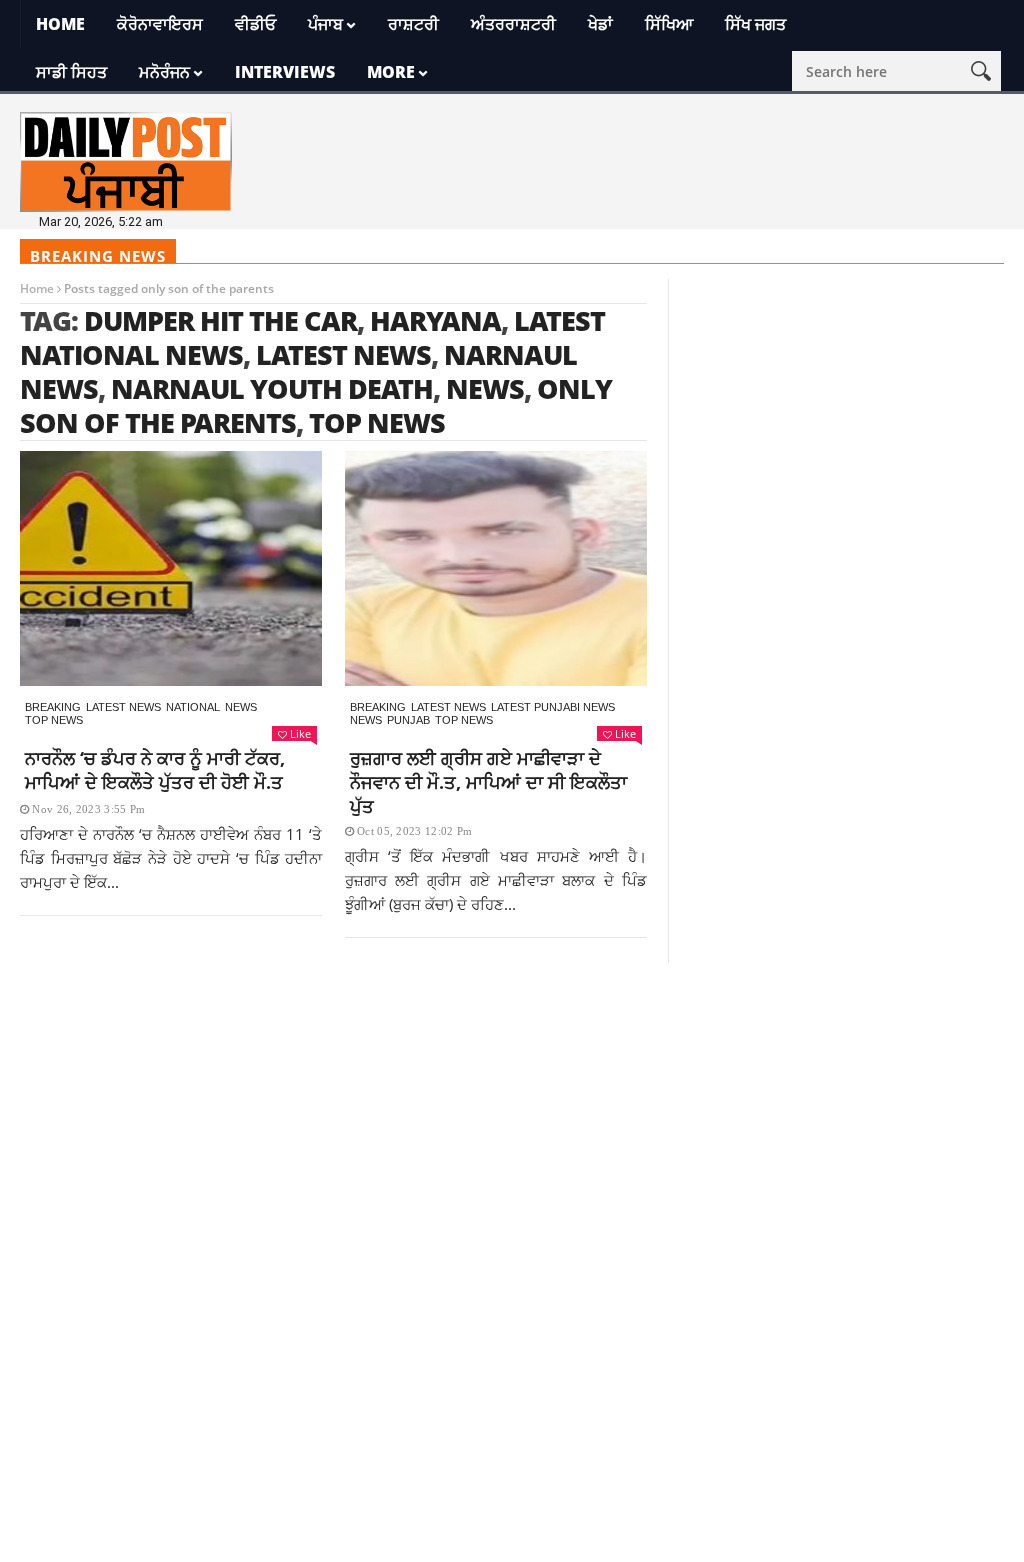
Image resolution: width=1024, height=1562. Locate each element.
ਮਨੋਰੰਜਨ (164, 72)
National (193, 707)
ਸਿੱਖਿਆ (669, 24)
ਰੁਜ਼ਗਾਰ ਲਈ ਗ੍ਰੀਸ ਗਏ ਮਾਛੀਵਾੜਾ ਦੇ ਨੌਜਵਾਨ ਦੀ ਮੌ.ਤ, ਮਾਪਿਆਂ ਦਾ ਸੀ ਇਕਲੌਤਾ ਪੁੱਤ (488, 782)
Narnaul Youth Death (272, 388)
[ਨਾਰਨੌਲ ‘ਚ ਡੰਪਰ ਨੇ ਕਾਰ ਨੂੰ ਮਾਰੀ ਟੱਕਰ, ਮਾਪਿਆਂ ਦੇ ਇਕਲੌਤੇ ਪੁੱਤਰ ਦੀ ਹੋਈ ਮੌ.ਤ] (171, 568)
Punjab (408, 720)
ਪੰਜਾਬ (325, 24)
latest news (343, 354)
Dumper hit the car (220, 320)
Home (60, 24)
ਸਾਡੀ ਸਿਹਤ (71, 72)
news (485, 388)
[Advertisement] (512, 1103)
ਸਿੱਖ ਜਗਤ (755, 24)
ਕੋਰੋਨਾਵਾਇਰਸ (160, 24)
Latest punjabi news (553, 707)
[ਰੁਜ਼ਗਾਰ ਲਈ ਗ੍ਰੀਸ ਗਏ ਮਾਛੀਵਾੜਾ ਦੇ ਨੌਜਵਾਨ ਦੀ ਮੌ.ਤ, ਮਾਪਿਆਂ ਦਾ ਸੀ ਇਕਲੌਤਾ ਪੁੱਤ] (496, 568)
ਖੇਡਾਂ (600, 24)
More (391, 72)
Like (300, 733)
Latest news (123, 707)
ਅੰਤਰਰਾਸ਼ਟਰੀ (513, 24)
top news (377, 422)
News (241, 707)
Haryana (435, 320)
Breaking (53, 707)
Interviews (285, 72)
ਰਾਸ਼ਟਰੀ (413, 24)
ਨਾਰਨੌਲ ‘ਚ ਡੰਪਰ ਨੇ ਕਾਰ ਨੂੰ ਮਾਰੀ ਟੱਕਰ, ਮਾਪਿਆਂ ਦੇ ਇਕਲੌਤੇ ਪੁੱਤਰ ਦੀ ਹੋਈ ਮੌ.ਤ (155, 770)
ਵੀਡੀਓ (255, 24)
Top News (54, 720)
